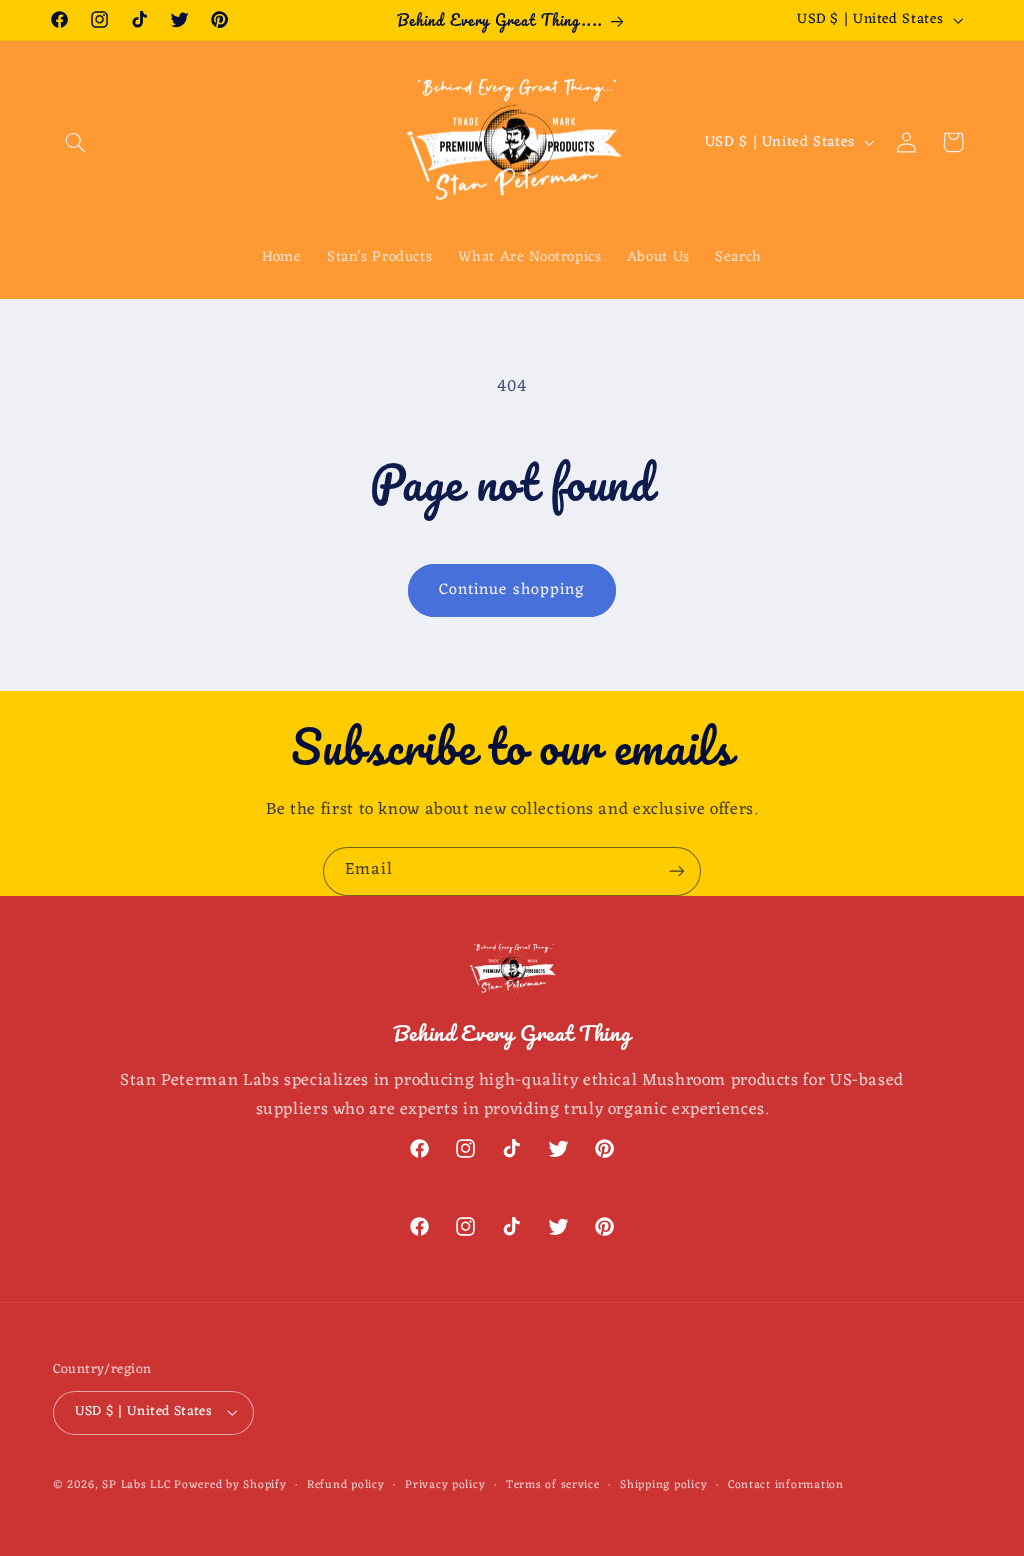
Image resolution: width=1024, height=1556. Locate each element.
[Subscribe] (677, 871)
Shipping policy (663, 1485)
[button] (76, 142)
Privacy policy (445, 1485)
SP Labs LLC (136, 1485)
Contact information (786, 1485)
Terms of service (553, 1485)
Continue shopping (512, 590)
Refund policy (346, 1485)
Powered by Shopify (230, 1485)
